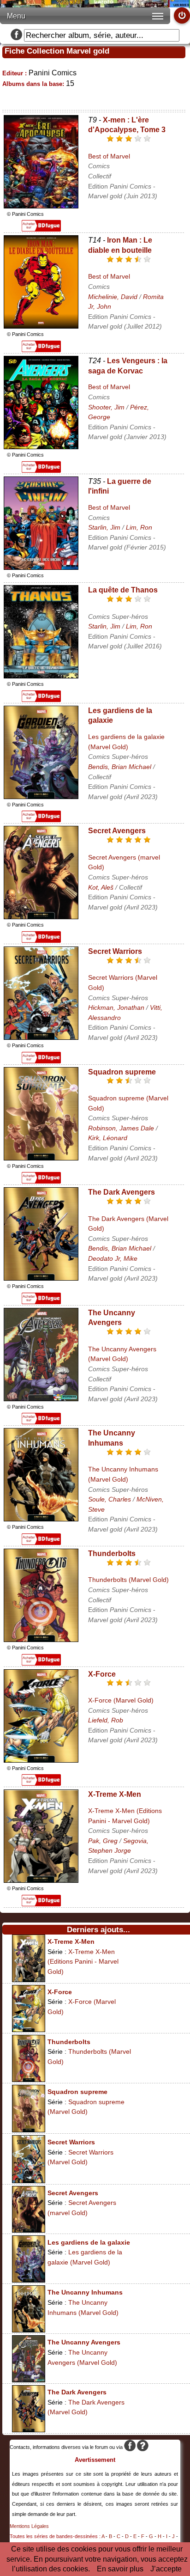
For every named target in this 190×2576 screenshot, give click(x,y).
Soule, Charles (110, 1499)
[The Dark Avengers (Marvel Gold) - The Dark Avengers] (41, 1278)
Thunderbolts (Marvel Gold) (128, 1580)
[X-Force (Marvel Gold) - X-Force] (41, 1760)
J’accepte (166, 2569)
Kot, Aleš (101, 887)
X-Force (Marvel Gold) (121, 1700)
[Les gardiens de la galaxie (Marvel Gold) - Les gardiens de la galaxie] (41, 797)
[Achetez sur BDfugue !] (41, 229)
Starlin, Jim (104, 527)
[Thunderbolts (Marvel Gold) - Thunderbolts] (41, 1639)
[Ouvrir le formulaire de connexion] (182, 15)
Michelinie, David (113, 297)
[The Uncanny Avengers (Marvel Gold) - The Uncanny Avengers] (41, 1399)
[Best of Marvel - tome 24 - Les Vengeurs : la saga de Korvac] (41, 447)
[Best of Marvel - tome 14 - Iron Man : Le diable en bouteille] (41, 326)
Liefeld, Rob (106, 1720)
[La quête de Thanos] (41, 676)
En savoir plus (120, 2569)
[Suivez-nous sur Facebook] (16, 35)
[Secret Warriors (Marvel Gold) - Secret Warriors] (41, 1037)
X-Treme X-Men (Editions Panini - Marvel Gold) (83, 1962)
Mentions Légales (29, 2526)
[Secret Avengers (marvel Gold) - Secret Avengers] (41, 917)
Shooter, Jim (106, 407)
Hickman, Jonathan (116, 1007)
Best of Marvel (109, 156)
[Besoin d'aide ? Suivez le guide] (143, 2447)
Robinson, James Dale (121, 1128)
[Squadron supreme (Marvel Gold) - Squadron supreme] (41, 1158)
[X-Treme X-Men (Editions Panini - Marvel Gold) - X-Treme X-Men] (41, 1880)
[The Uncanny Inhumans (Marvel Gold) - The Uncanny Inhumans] (41, 1519)
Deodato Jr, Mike (113, 1258)
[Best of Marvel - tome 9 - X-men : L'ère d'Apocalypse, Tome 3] (41, 206)
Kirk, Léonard (108, 1138)
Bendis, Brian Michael (120, 767)
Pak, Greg (103, 1841)
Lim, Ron (139, 527)
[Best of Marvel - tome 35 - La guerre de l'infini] (41, 567)
